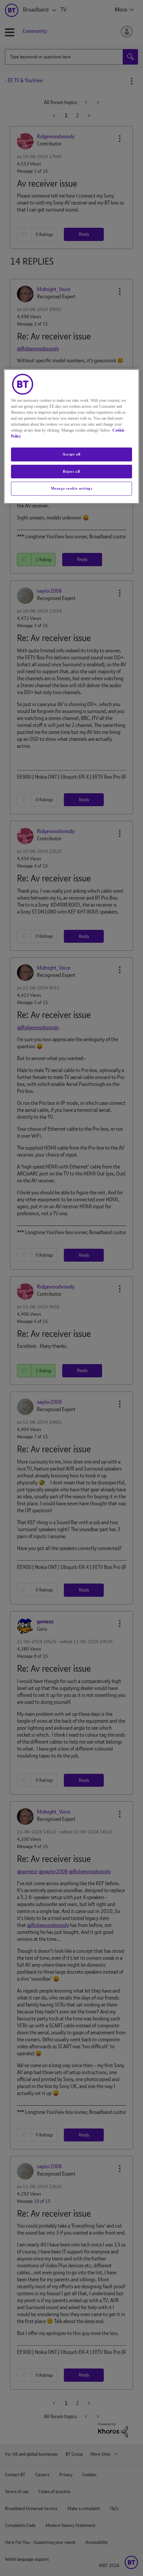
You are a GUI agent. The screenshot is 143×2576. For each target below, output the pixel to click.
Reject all (71, 471)
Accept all (71, 454)
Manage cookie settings (72, 488)
